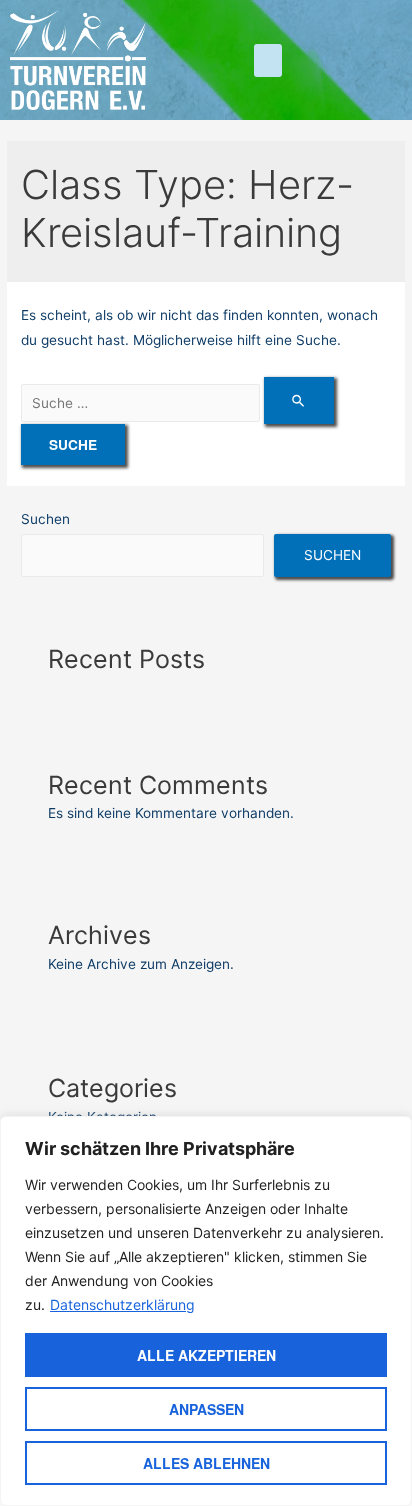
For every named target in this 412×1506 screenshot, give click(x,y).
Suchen (45, 519)
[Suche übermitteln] (299, 400)
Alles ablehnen (206, 1463)
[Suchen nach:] (177, 403)
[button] (268, 60)
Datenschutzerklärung (122, 1304)
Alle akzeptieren (206, 1355)
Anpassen (206, 1409)
